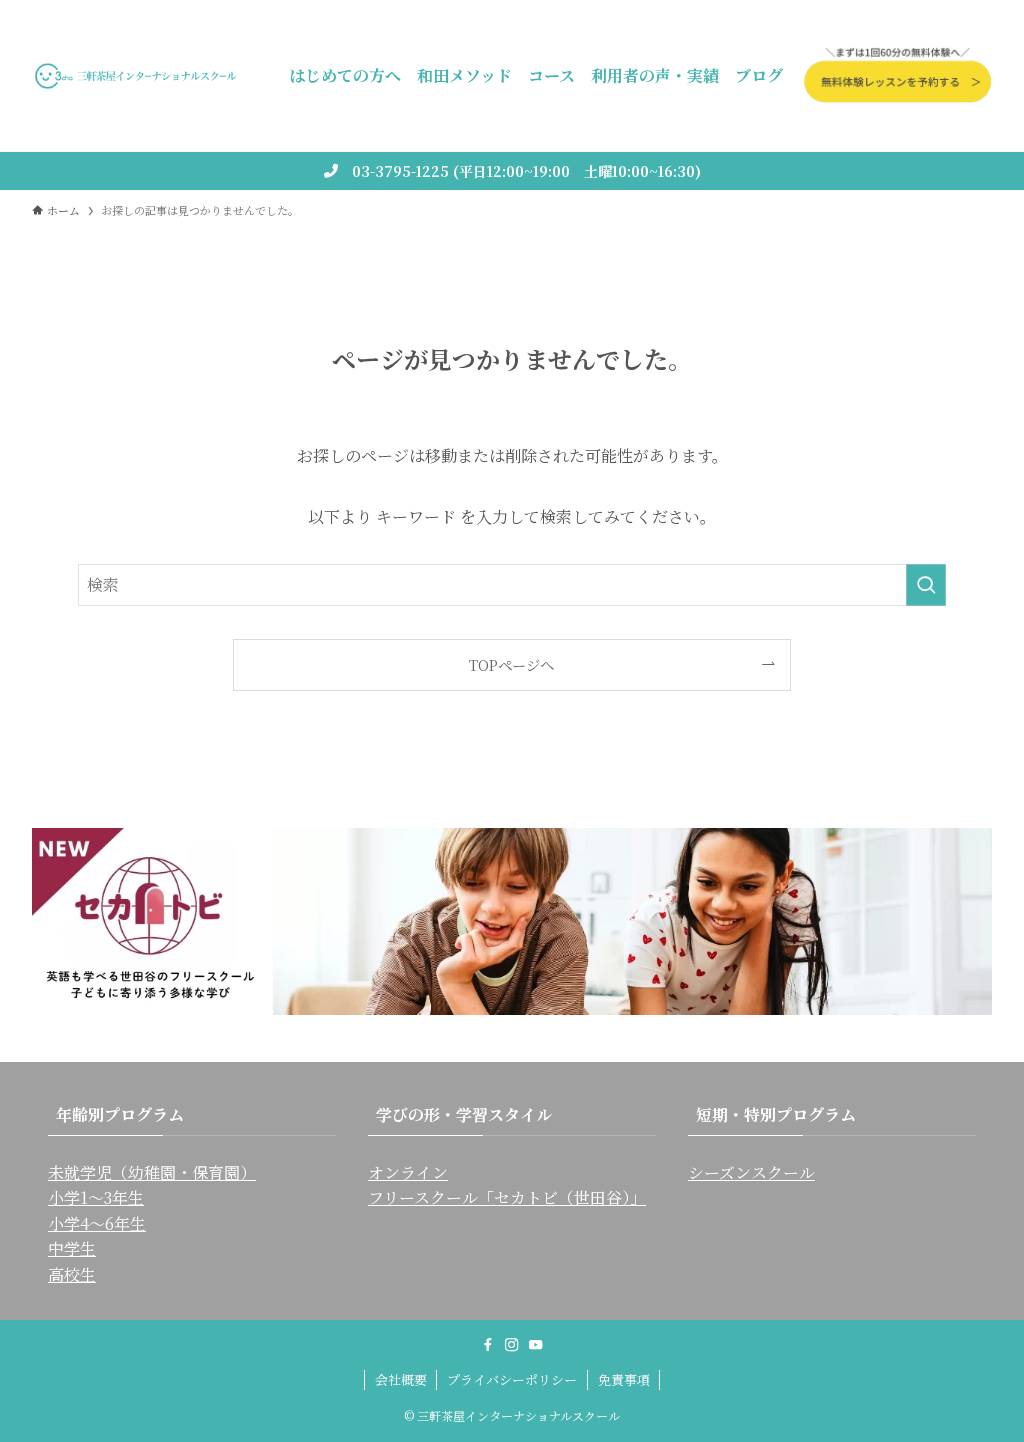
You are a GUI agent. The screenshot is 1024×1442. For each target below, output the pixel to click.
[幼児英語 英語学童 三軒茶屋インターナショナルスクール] (136, 76)
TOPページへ (511, 664)
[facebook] (488, 1345)
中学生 (72, 1248)
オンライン (408, 1172)
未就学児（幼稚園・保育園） (152, 1172)
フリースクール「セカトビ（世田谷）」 (507, 1197)
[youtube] (536, 1345)
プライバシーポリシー (512, 1379)
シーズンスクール (751, 1172)
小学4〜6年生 (97, 1223)
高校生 (72, 1274)
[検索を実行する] (926, 585)
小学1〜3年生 (96, 1197)
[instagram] (512, 1345)
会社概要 (401, 1379)
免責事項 (624, 1379)
